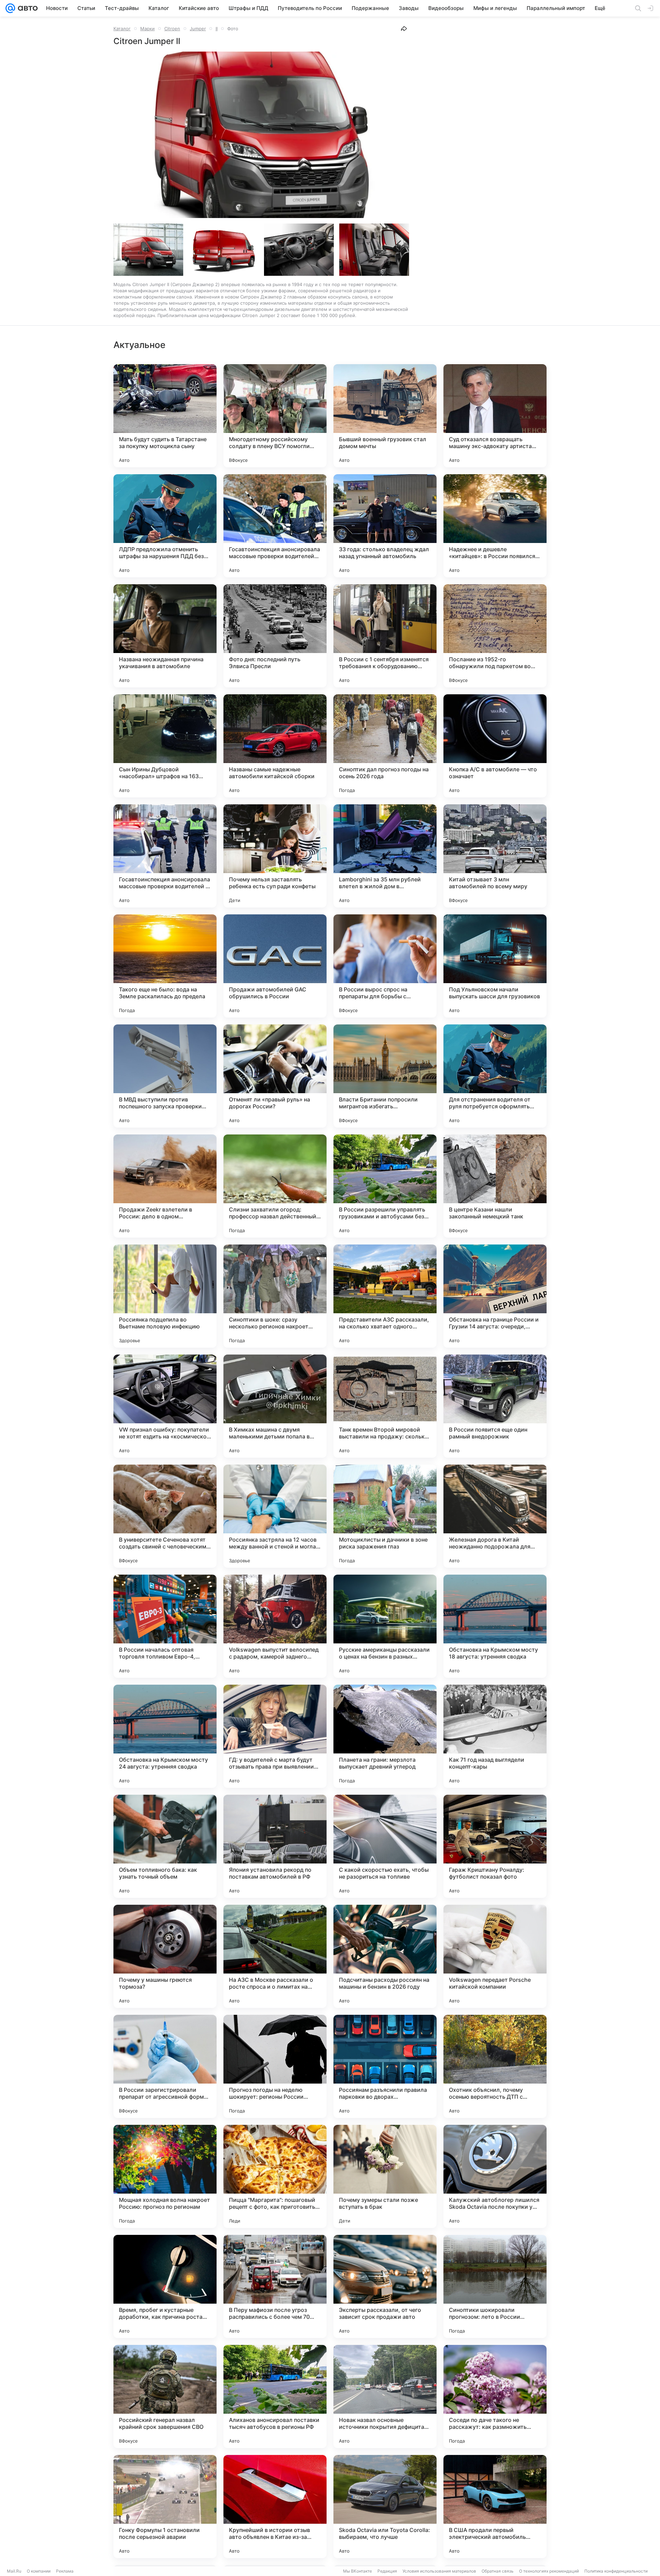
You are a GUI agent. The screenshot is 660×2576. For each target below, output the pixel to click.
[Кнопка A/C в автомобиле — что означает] (495, 746)
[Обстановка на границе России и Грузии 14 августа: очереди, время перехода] (495, 1296)
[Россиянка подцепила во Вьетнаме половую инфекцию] (165, 1296)
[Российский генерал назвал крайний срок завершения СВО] (165, 2396)
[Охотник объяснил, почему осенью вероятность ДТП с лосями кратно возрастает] (495, 2066)
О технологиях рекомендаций (549, 2571)
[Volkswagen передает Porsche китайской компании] (495, 1956)
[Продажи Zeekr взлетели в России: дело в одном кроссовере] (165, 1186)
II (217, 29)
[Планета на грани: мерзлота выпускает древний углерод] (385, 1736)
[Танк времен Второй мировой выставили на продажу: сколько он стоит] (385, 1406)
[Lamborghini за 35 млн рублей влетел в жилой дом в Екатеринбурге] (385, 856)
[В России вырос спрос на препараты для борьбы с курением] (385, 966)
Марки (147, 29)
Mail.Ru (14, 2571)
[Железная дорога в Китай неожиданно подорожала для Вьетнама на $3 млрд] (495, 1516)
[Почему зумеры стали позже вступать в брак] (385, 2176)
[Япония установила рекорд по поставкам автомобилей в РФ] (275, 1846)
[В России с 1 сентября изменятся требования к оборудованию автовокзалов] (385, 636)
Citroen (172, 29)
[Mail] (10, 8)
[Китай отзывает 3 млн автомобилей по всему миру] (495, 856)
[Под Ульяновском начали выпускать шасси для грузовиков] (495, 966)
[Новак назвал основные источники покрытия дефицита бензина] (385, 2396)
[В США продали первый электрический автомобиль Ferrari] (495, 2507)
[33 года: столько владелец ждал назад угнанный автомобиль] (385, 526)
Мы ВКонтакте (357, 2571)
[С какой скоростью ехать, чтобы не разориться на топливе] (385, 1846)
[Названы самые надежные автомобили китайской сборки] (275, 746)
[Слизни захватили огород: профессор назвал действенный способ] (275, 1186)
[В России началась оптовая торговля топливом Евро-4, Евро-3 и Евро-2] (165, 1626)
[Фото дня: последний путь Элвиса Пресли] (275, 636)
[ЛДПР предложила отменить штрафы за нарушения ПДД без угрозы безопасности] (165, 526)
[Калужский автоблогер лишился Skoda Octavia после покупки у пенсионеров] (495, 2176)
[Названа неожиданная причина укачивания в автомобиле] (165, 636)
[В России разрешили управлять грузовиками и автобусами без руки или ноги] (385, 1186)
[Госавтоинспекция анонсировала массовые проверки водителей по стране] (275, 526)
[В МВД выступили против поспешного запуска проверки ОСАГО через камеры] (165, 1076)
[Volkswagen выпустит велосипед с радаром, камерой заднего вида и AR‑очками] (275, 1626)
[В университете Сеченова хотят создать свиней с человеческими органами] (165, 1516)
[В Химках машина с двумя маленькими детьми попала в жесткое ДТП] (275, 1406)
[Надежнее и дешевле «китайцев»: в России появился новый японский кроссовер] (495, 526)
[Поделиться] (404, 29)
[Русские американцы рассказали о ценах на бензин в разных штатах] (385, 1626)
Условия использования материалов (439, 2571)
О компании (39, 2571)
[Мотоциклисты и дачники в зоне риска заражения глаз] (385, 1516)
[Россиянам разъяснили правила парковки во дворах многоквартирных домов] (385, 2066)
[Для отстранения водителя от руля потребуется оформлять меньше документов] (495, 1076)
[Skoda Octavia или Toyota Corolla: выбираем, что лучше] (385, 2507)
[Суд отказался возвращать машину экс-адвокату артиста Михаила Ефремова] (495, 416)
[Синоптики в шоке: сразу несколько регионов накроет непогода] (275, 1296)
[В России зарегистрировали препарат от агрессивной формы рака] (165, 2066)
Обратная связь (498, 2571)
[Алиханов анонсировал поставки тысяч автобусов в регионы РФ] (275, 2396)
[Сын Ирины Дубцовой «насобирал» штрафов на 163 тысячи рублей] (165, 746)
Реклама (65, 2571)
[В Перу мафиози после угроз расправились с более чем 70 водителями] (275, 2286)
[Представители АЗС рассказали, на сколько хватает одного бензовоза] (385, 1296)
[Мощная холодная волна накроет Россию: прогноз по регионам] (165, 2176)
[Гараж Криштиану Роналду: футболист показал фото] (495, 1846)
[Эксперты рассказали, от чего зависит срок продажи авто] (385, 2286)
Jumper (198, 29)
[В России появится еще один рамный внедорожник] (495, 1406)
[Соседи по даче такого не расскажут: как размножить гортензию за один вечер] (495, 2396)
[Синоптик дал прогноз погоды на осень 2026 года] (385, 746)
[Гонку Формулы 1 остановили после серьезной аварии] (165, 2507)
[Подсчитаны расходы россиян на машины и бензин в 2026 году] (385, 1956)
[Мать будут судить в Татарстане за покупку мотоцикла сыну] (165, 416)
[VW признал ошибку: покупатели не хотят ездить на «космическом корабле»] (165, 1406)
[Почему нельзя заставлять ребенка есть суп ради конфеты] (275, 856)
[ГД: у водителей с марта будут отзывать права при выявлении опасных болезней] (275, 1736)
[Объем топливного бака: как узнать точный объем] (165, 1846)
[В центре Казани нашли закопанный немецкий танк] (495, 1186)
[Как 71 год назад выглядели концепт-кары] (495, 1736)
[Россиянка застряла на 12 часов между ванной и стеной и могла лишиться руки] (275, 1516)
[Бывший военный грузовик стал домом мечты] (385, 416)
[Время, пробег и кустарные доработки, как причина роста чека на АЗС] (165, 2286)
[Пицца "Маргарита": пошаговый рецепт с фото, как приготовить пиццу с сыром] (275, 2176)
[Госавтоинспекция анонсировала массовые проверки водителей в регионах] (165, 856)
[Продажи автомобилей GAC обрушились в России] (275, 966)
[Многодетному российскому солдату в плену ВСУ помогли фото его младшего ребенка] (275, 416)
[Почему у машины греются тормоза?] (165, 1956)
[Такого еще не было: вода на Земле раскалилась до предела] (165, 966)
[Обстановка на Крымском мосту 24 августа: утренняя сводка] (165, 1736)
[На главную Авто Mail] (26, 8)
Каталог (122, 29)
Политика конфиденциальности (616, 2571)
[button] (261, 135)
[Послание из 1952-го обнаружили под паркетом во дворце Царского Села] (495, 636)
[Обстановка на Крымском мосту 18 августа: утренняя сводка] (495, 1626)
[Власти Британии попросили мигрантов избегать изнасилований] (385, 1076)
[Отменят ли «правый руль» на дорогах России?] (275, 1076)
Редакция (387, 2571)
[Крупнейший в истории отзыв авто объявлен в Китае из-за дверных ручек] (275, 2507)
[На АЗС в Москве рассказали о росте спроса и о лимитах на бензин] (275, 1956)
